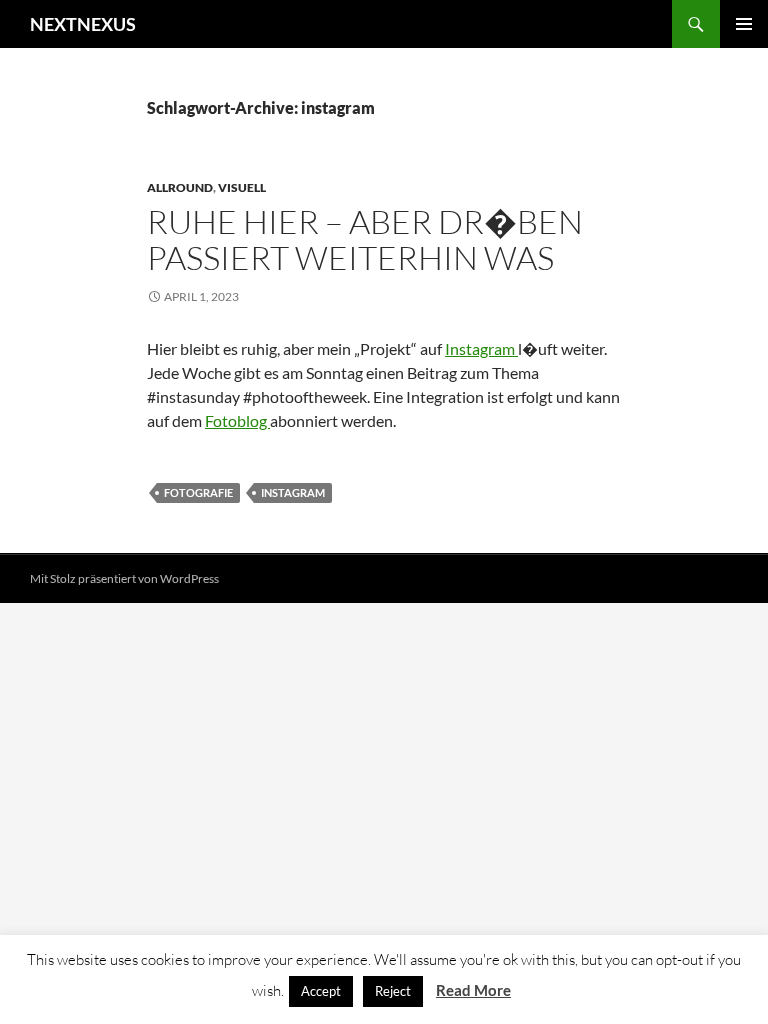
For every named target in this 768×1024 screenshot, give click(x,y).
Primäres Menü (744, 24)
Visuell (242, 187)
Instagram (481, 348)
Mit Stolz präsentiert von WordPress (124, 578)
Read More (473, 990)
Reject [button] (393, 991)
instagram (293, 492)
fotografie (198, 492)
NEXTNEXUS (83, 24)
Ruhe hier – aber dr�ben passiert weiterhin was (365, 239)
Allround (180, 187)
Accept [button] (321, 991)
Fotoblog (237, 420)
